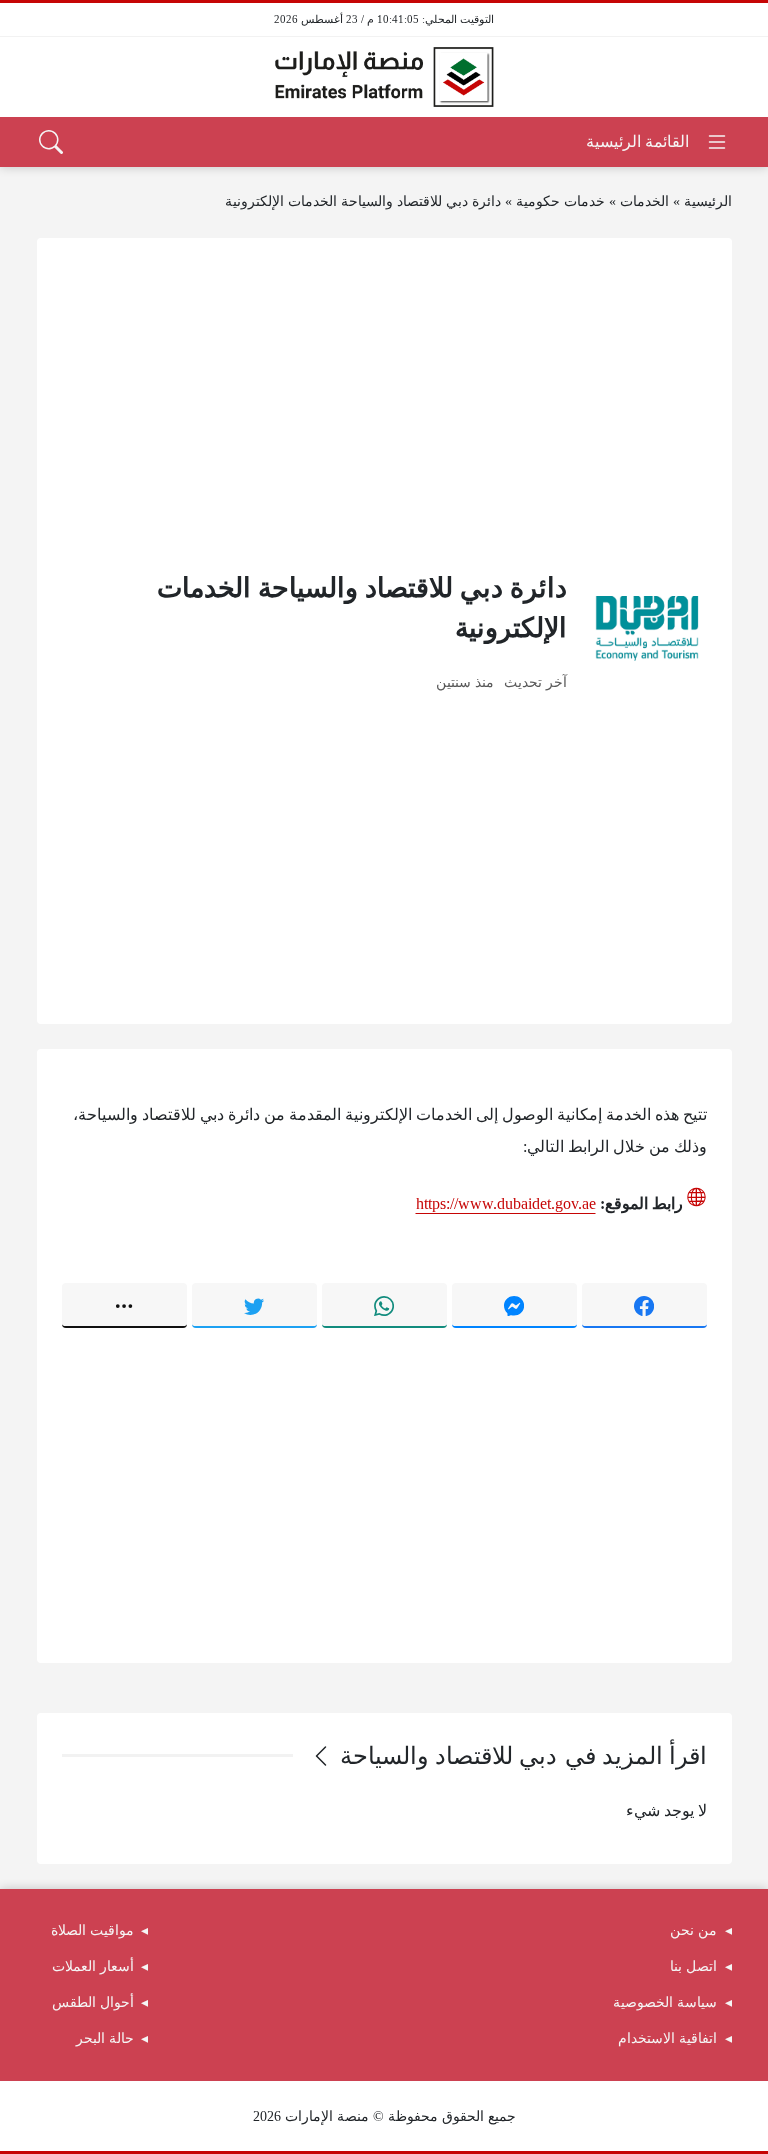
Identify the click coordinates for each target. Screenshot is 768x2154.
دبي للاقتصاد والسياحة (448, 1756)
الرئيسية (708, 201)
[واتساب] (384, 1305)
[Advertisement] (384, 403)
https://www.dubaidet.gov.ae (506, 1203)
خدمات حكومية (560, 201)
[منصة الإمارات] (384, 77)
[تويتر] (254, 1305)
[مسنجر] (514, 1305)
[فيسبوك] (644, 1305)
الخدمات (644, 201)
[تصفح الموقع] (657, 142)
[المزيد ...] (124, 1305)
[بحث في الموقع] (51, 142)
